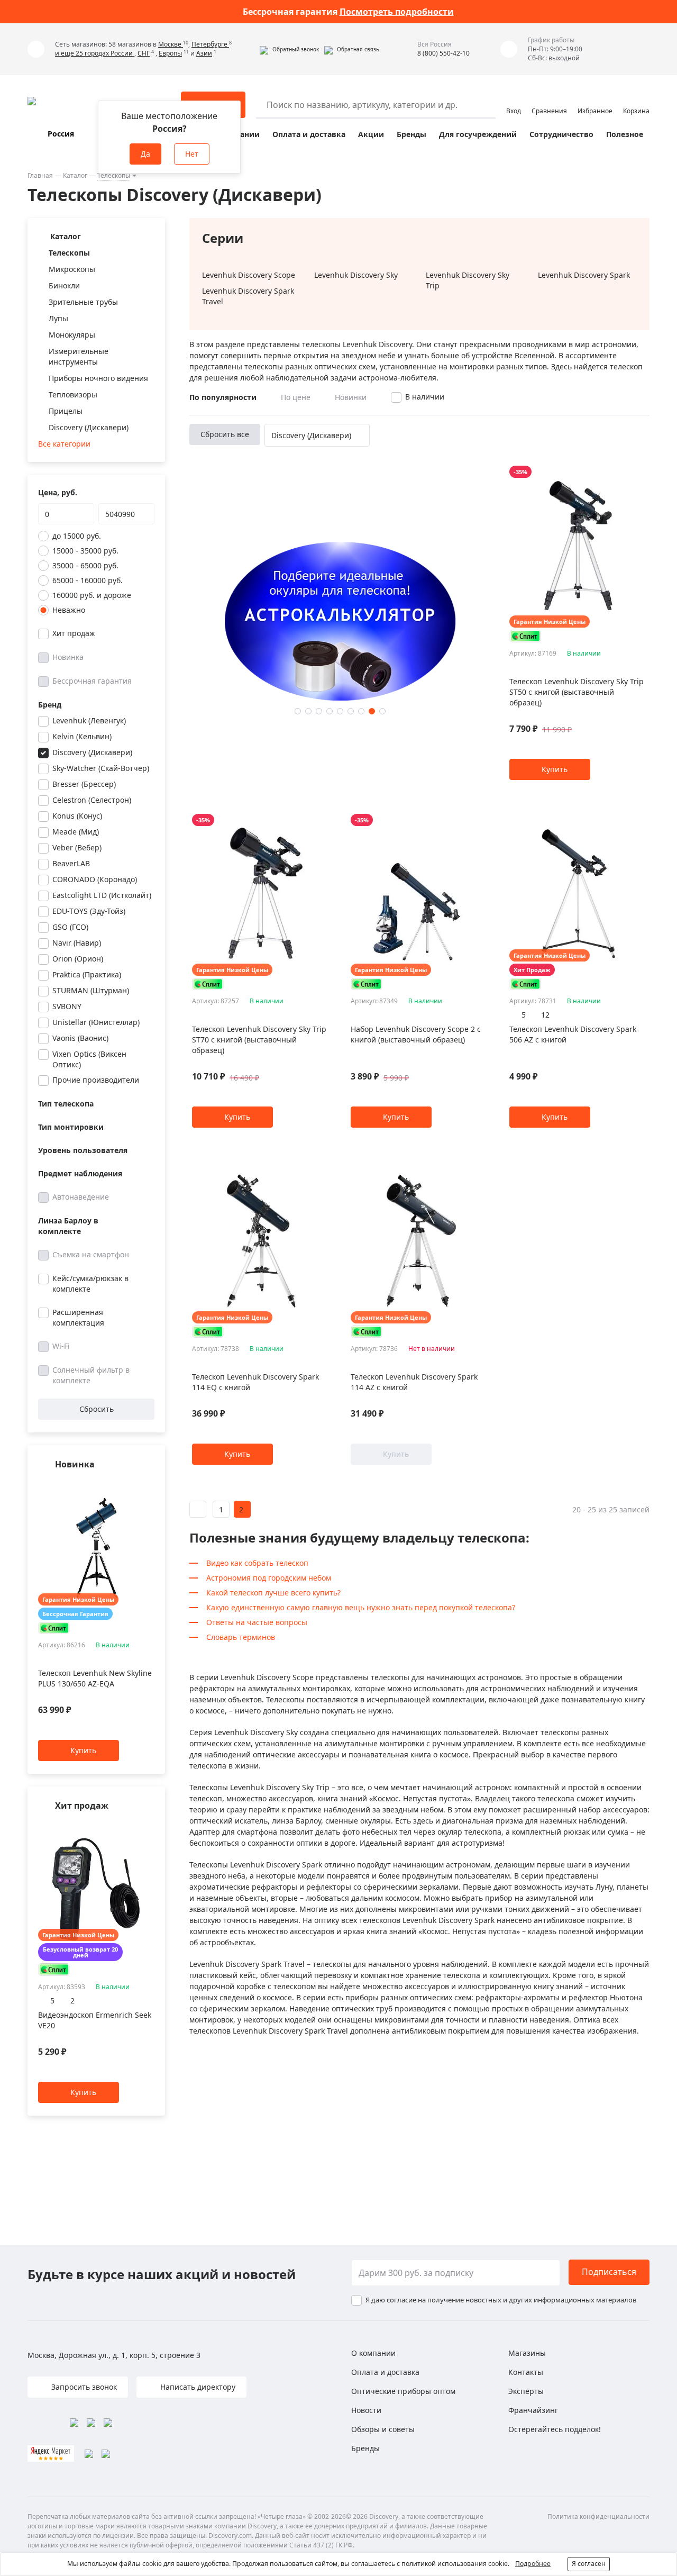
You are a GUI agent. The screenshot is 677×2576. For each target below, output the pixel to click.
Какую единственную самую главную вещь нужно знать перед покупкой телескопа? (361, 1607)
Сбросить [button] (97, 1409)
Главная (40, 175)
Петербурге (210, 44)
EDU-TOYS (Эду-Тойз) (89, 911)
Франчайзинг (533, 2410)
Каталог (75, 175)
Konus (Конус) (77, 816)
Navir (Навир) (77, 943)
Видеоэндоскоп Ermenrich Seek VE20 (95, 2020)
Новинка (68, 657)
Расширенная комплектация (78, 1317)
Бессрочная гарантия (92, 681)
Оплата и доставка (309, 134)
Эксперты (526, 2391)
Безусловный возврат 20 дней (80, 1953)
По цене (296, 397)
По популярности (223, 397)
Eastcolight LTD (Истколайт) (102, 895)
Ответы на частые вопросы (257, 1622)
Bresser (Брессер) (84, 784)
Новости (366, 2410)
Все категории (64, 444)
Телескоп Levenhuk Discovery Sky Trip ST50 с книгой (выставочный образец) (577, 692)
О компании (373, 2353)
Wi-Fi (61, 1346)
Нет (192, 154)
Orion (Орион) (78, 959)
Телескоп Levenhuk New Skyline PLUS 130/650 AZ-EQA (95, 1679)
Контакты (526, 2372)
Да (145, 154)
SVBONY (67, 1006)
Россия (61, 134)
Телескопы (114, 175)
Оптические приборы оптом (403, 2391)
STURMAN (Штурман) (91, 990)
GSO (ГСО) (70, 927)
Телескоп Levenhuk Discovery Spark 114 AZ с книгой (414, 1382)
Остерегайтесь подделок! (555, 2429)
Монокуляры (72, 335)
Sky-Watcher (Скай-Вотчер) (101, 768)
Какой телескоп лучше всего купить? (273, 1593)
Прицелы (66, 411)
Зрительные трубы (83, 302)
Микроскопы (72, 269)
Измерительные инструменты (79, 356)
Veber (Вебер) (77, 847)
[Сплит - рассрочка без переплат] (54, 1628)
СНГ (144, 53)
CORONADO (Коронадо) (95, 879)
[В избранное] (136, 1485)
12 (545, 1015)
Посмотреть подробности (397, 12)
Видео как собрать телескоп (257, 1563)
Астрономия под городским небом (269, 1578)
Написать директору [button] (197, 2387)
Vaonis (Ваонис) (80, 1038)
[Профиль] (514, 100)
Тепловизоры (73, 394)
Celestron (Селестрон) (92, 800)
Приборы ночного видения (98, 378)
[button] (289, 49)
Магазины (527, 2353)
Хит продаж (74, 633)
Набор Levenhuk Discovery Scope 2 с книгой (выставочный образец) (416, 1034)
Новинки (351, 397)
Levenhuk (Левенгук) (89, 720)
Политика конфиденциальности (598, 2516)
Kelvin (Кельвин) (82, 736)
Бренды (411, 134)
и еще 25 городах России (95, 53)
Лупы (58, 318)
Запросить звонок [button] (83, 2387)
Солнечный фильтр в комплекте (91, 1375)
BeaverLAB (71, 863)
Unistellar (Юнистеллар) (96, 1022)
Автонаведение (81, 1197)
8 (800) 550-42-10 (443, 53)
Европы (170, 53)
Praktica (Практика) (87, 974)
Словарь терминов (241, 1637)
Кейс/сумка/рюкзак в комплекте (90, 1284)
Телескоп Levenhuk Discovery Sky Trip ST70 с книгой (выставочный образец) (259, 1040)
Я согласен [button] (589, 2564)
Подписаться (609, 2272)
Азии (204, 53)
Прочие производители (96, 1080)
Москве (171, 44)
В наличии (425, 397)
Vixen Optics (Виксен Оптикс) (89, 1059)
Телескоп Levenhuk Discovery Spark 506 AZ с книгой (573, 1034)
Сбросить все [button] (225, 434)
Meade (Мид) (76, 832)
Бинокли (64, 285)
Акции (371, 134)
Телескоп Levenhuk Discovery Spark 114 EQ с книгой (255, 1382)
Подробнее (533, 2564)
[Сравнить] (149, 1485)
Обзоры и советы (383, 2429)
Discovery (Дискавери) (89, 427)
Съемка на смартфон (91, 1254)
